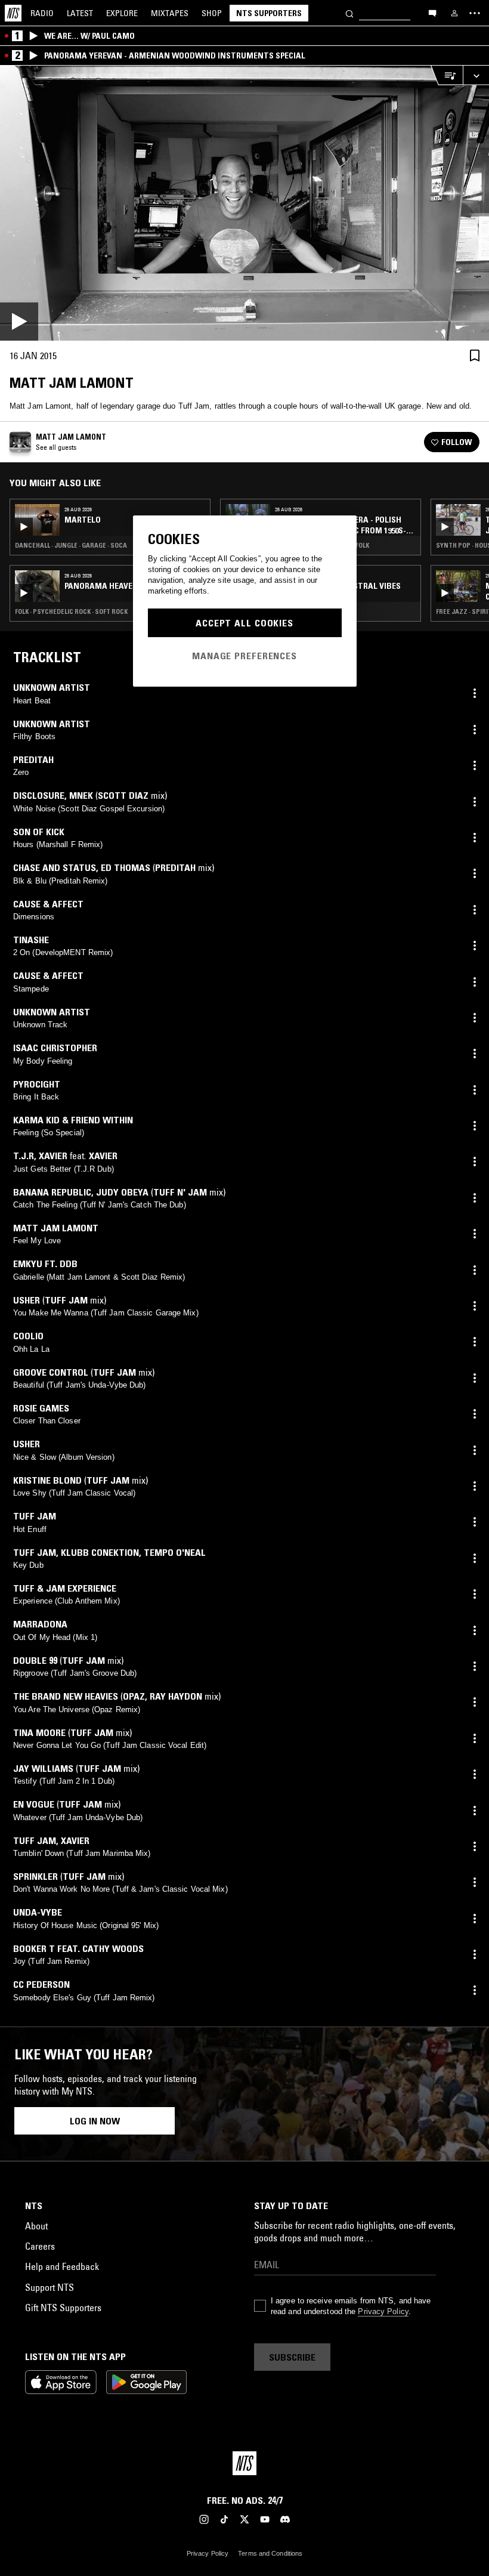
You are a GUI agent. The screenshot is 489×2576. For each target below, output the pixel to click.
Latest (80, 13)
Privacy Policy (383, 2311)
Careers (40, 2246)
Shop (212, 13)
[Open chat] (432, 13)
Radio (42, 13)
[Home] (13, 13)
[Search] (349, 13)
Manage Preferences (244, 656)
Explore (122, 13)
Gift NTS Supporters (63, 2308)
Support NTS (49, 2287)
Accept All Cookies (244, 623)
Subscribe (292, 2357)
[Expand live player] (476, 75)
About (36, 2226)
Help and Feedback (62, 2266)
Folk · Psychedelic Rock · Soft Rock (71, 611)
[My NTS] (454, 13)
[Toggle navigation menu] (475, 13)
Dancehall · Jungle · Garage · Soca (71, 545)
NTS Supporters (269, 13)
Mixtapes (170, 13)
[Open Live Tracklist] (447, 75)
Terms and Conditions (270, 2553)
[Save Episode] (475, 355)
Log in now (95, 2121)
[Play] (244, 203)
